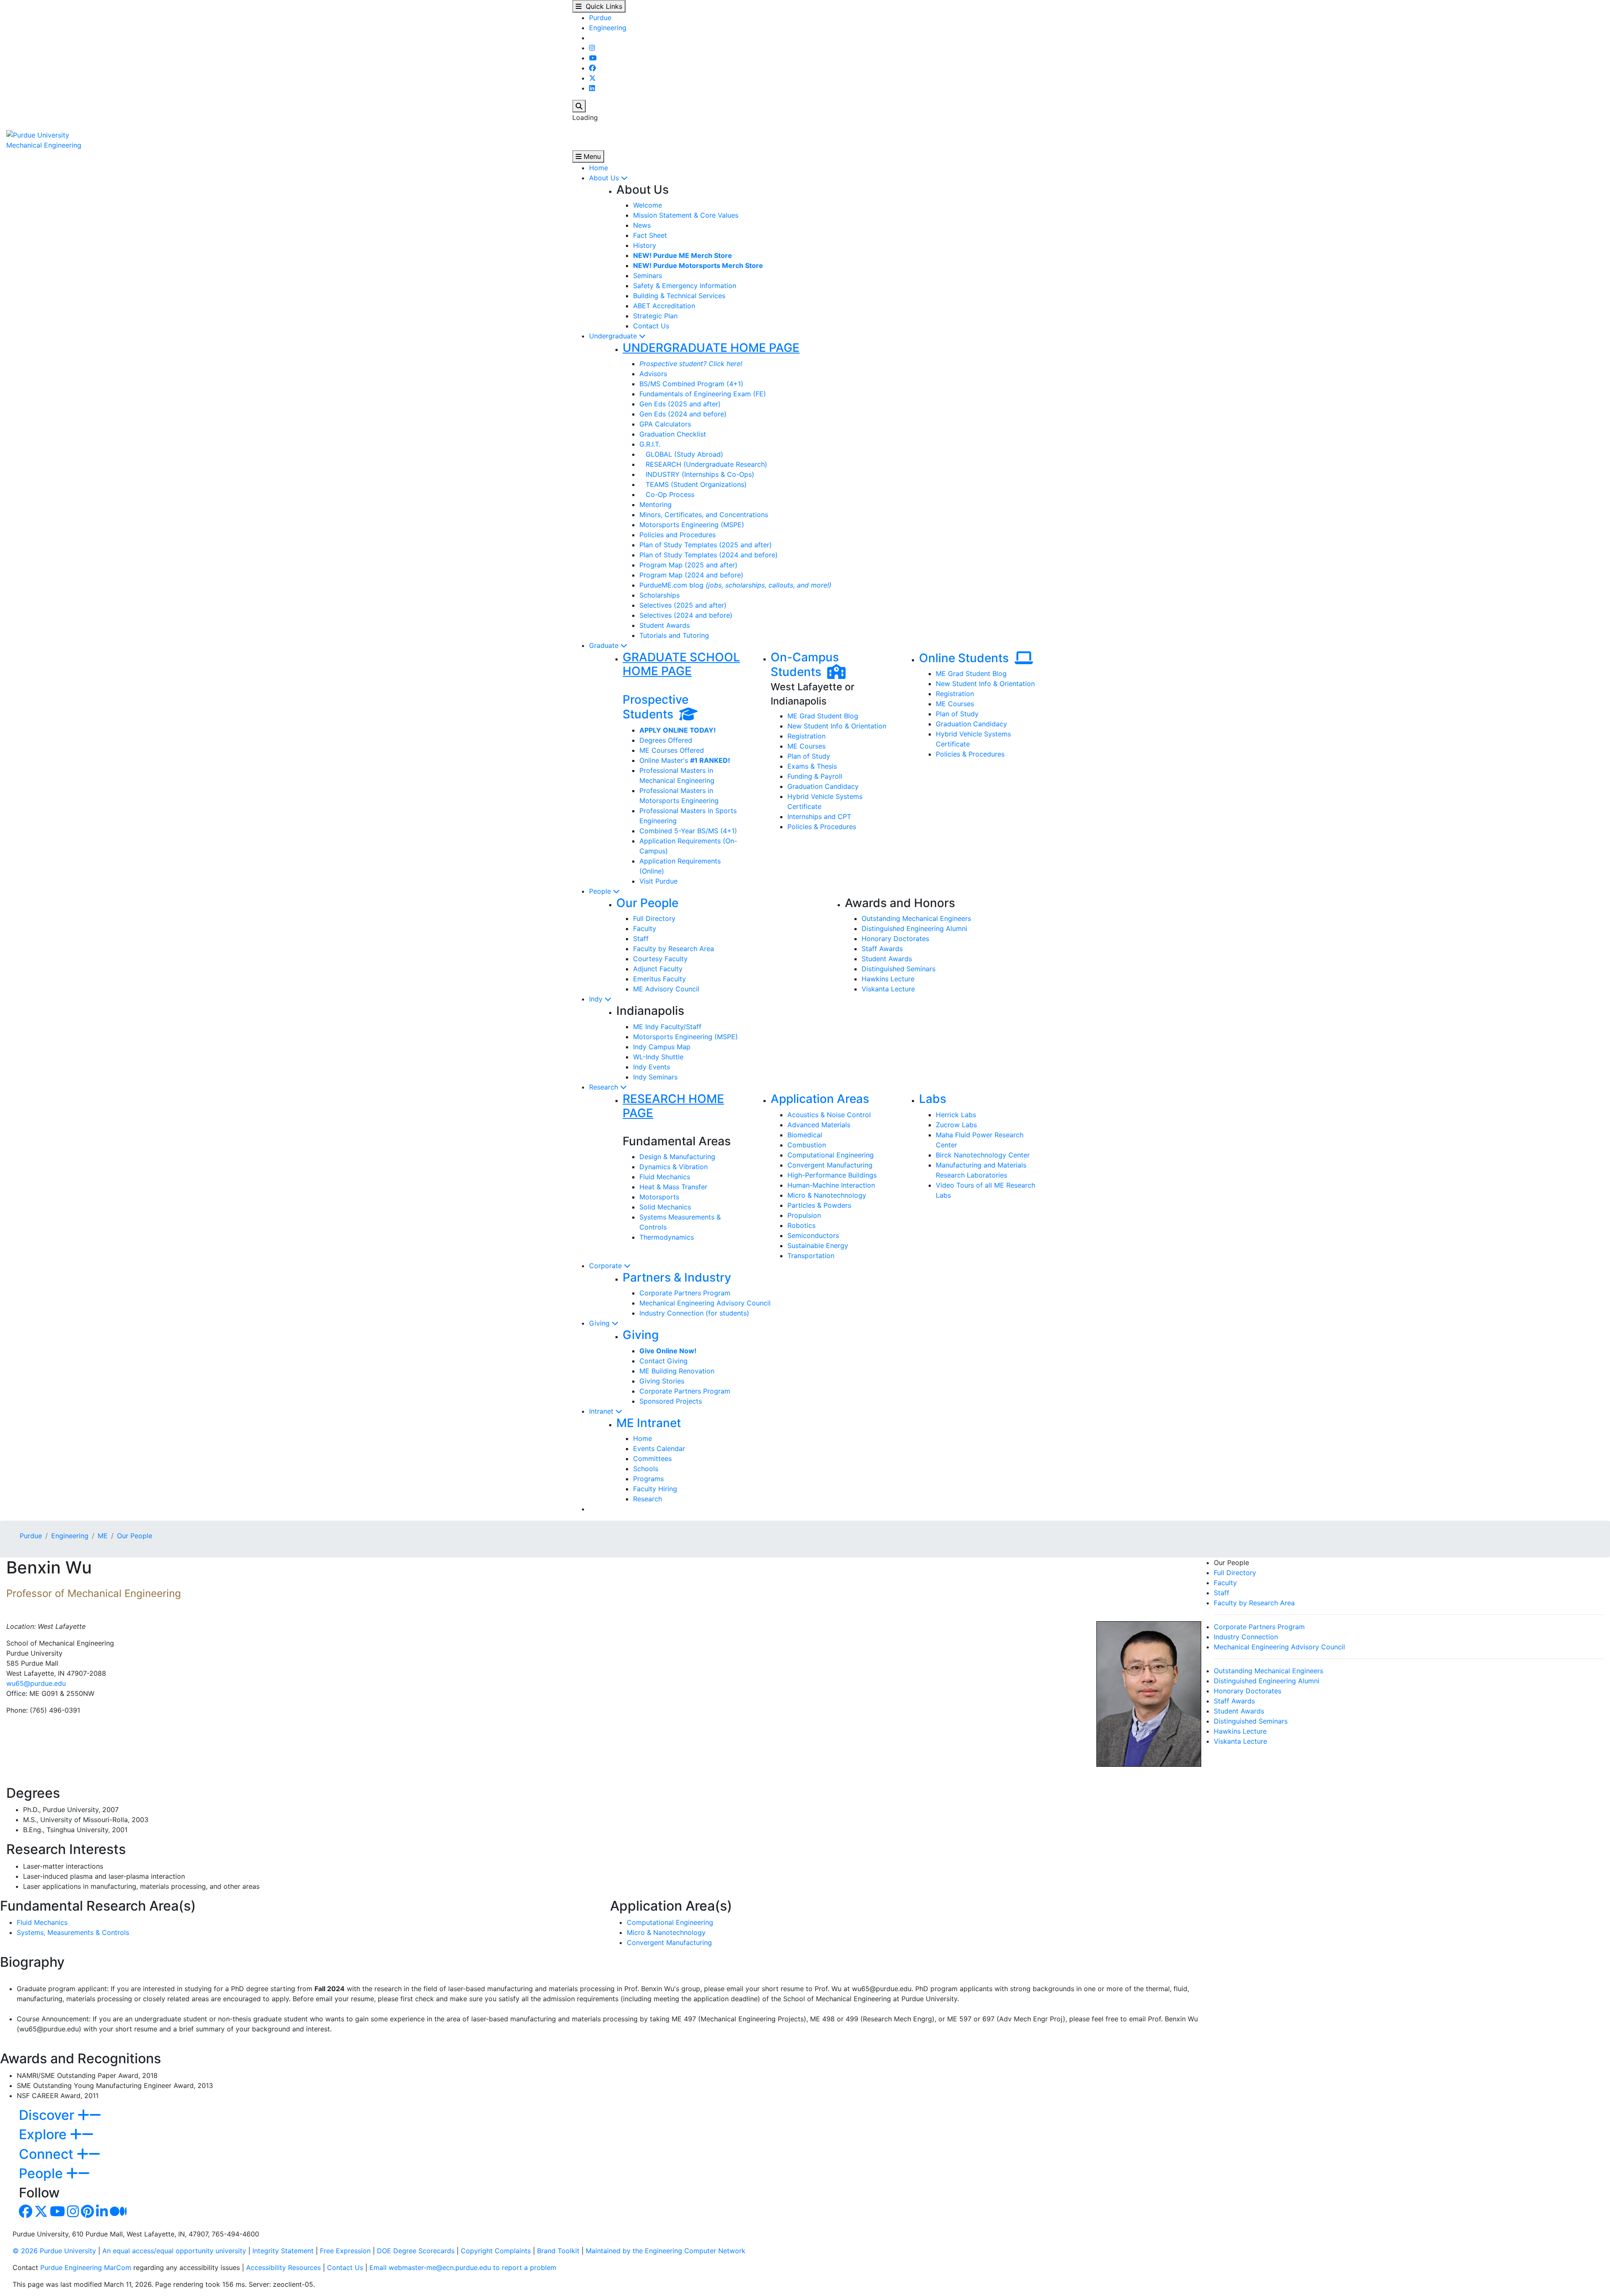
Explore (44, 2134)
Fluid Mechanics (665, 1177)
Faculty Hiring (655, 1489)
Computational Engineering (831, 1155)
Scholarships (660, 595)
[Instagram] (592, 48)
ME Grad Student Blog (823, 716)
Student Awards (665, 625)
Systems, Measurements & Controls (73, 1932)
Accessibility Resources (283, 2267)
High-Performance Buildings (832, 1175)
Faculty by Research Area (674, 949)
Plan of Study (809, 756)
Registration (806, 736)
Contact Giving (663, 1361)
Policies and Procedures (678, 535)
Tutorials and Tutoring (674, 635)
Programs (648, 1479)
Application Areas (820, 1099)
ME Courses (806, 746)
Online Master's (685, 760)
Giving (600, 1323)
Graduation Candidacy (823, 786)
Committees (652, 1459)
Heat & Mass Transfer (673, 1187)
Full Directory (654, 918)
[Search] (579, 106)
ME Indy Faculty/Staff (667, 1027)
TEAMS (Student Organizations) (693, 484)
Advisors (653, 374)
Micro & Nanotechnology (827, 1195)
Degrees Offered (666, 740)
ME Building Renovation (677, 1371)
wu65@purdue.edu (36, 1683)
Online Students (967, 658)
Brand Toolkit (558, 2251)
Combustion (807, 1145)
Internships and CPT (819, 816)
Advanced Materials (819, 1125)
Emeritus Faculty (660, 979)
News (642, 225)
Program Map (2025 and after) (688, 565)
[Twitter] (592, 78)
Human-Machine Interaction (831, 1185)
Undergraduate (614, 336)
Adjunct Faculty (658, 969)
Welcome (648, 205)
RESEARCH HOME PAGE (673, 1106)
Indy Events (652, 1067)
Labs (933, 1099)
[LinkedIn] (592, 88)
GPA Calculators (665, 424)
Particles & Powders (819, 1205)
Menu (591, 156)
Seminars (648, 276)
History (645, 245)
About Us (605, 178)
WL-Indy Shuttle (658, 1057)
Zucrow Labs (956, 1125)
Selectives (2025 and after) (683, 605)
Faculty (645, 928)
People (601, 891)
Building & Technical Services (679, 296)
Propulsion (804, 1215)
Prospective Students (656, 707)
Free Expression (345, 2251)
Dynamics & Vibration (674, 1167)
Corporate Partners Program (685, 1293)
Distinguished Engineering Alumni (914, 928)
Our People (647, 903)
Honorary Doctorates (895, 939)
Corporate (606, 1266)
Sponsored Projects (671, 1401)
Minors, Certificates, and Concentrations (704, 515)
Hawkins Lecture (888, 979)
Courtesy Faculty (660, 959)
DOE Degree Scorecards (416, 2251)
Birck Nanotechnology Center (983, 1155)
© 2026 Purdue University (54, 2251)
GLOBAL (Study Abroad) (681, 454)
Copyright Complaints (496, 2251)
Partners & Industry (677, 1277)
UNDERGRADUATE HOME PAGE (711, 348)
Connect (48, 2154)
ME (103, 1536)
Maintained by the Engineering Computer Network (666, 2251)
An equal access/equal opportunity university (174, 2251)
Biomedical (805, 1135)
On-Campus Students (805, 665)
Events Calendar (659, 1448)
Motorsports (659, 1197)
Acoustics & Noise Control (829, 1115)
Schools (646, 1469)
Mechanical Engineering (44, 145)
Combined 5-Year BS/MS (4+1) (688, 831)
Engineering (608, 28)
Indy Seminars (655, 1077)
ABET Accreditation (664, 306)
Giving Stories (662, 1381)
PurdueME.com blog (735, 585)
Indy (597, 999)
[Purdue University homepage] (38, 134)
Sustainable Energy (818, 1246)
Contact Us (651, 326)
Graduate (605, 645)
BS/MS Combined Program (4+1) (691, 384)
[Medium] (118, 2214)
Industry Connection (1246, 1637)
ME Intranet (649, 1423)
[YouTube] (593, 58)
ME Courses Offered (672, 750)
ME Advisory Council (666, 989)
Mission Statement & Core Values (686, 215)
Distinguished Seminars (898, 969)
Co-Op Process (667, 494)
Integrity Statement (283, 2251)
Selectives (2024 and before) (686, 615)
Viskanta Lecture (888, 989)
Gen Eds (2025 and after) (680, 404)
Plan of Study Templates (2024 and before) (709, 555)
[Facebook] (592, 68)
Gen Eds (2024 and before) (683, 414)
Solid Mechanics (665, 1207)
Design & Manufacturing (677, 1157)
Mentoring (656, 504)
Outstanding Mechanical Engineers (916, 918)
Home (599, 168)
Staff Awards (882, 949)
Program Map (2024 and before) (691, 575)
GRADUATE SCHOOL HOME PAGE (681, 664)
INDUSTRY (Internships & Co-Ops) (697, 474)
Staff (641, 939)
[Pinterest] (87, 2214)
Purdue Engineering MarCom (86, 2267)
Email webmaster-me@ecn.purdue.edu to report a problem (463, 2267)
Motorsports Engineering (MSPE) (692, 525)
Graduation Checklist (673, 434)
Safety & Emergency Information (685, 286)
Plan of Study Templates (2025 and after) (706, 545)
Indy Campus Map (662, 1047)
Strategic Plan (655, 316)
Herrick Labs (956, 1115)
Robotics (801, 1225)
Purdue (600, 18)
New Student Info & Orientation (837, 726)
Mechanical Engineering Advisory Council (705, 1303)
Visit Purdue (658, 881)
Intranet (602, 1411)
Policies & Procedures (822, 827)
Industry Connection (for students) (694, 1313)
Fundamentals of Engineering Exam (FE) (703, 394)
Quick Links (602, 6)
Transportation (811, 1256)
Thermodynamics (667, 1237)
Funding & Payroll (815, 776)
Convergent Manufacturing (830, 1165)
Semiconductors (813, 1235)
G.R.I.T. (650, 444)
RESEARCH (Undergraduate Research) (703, 464)
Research (605, 1087)
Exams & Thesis (812, 766)
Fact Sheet (650, 235)
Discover (48, 2115)
